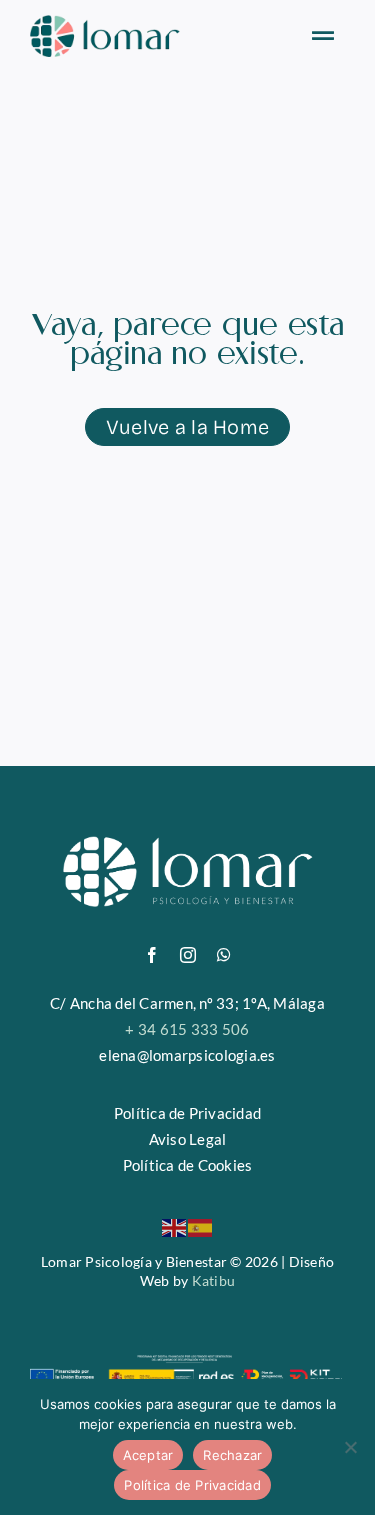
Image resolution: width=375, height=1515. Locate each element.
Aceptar (148, 1455)
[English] (175, 1225)
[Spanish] (201, 1225)
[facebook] (152, 955)
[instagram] (188, 955)
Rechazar (232, 1455)
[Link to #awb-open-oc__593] (323, 36)
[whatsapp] (224, 955)
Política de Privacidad (192, 1485)
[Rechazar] (350, 1447)
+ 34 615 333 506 (187, 1029)
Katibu (214, 1280)
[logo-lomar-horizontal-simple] (105, 23)
